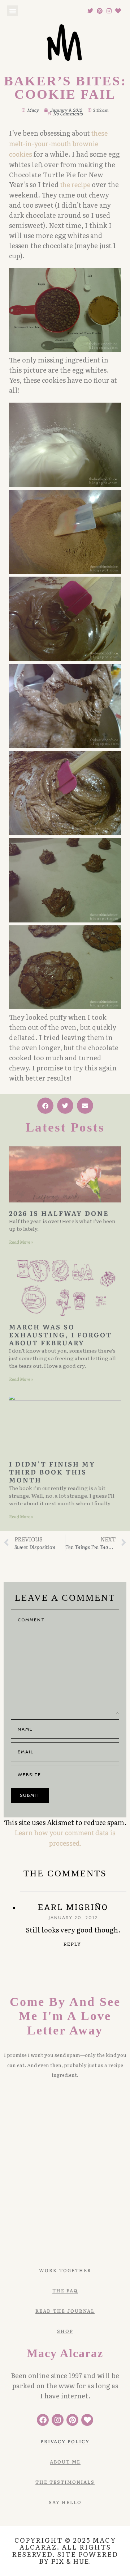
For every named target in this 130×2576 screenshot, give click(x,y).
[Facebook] (43, 2420)
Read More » (21, 1242)
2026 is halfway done (59, 1213)
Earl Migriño (73, 1907)
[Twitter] (91, 11)
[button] (13, 11)
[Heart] (118, 11)
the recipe (75, 184)
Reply (72, 1944)
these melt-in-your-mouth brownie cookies (58, 144)
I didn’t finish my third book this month (52, 1472)
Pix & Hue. (71, 2561)
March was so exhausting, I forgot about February (60, 1334)
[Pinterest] (100, 11)
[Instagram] (109, 11)
